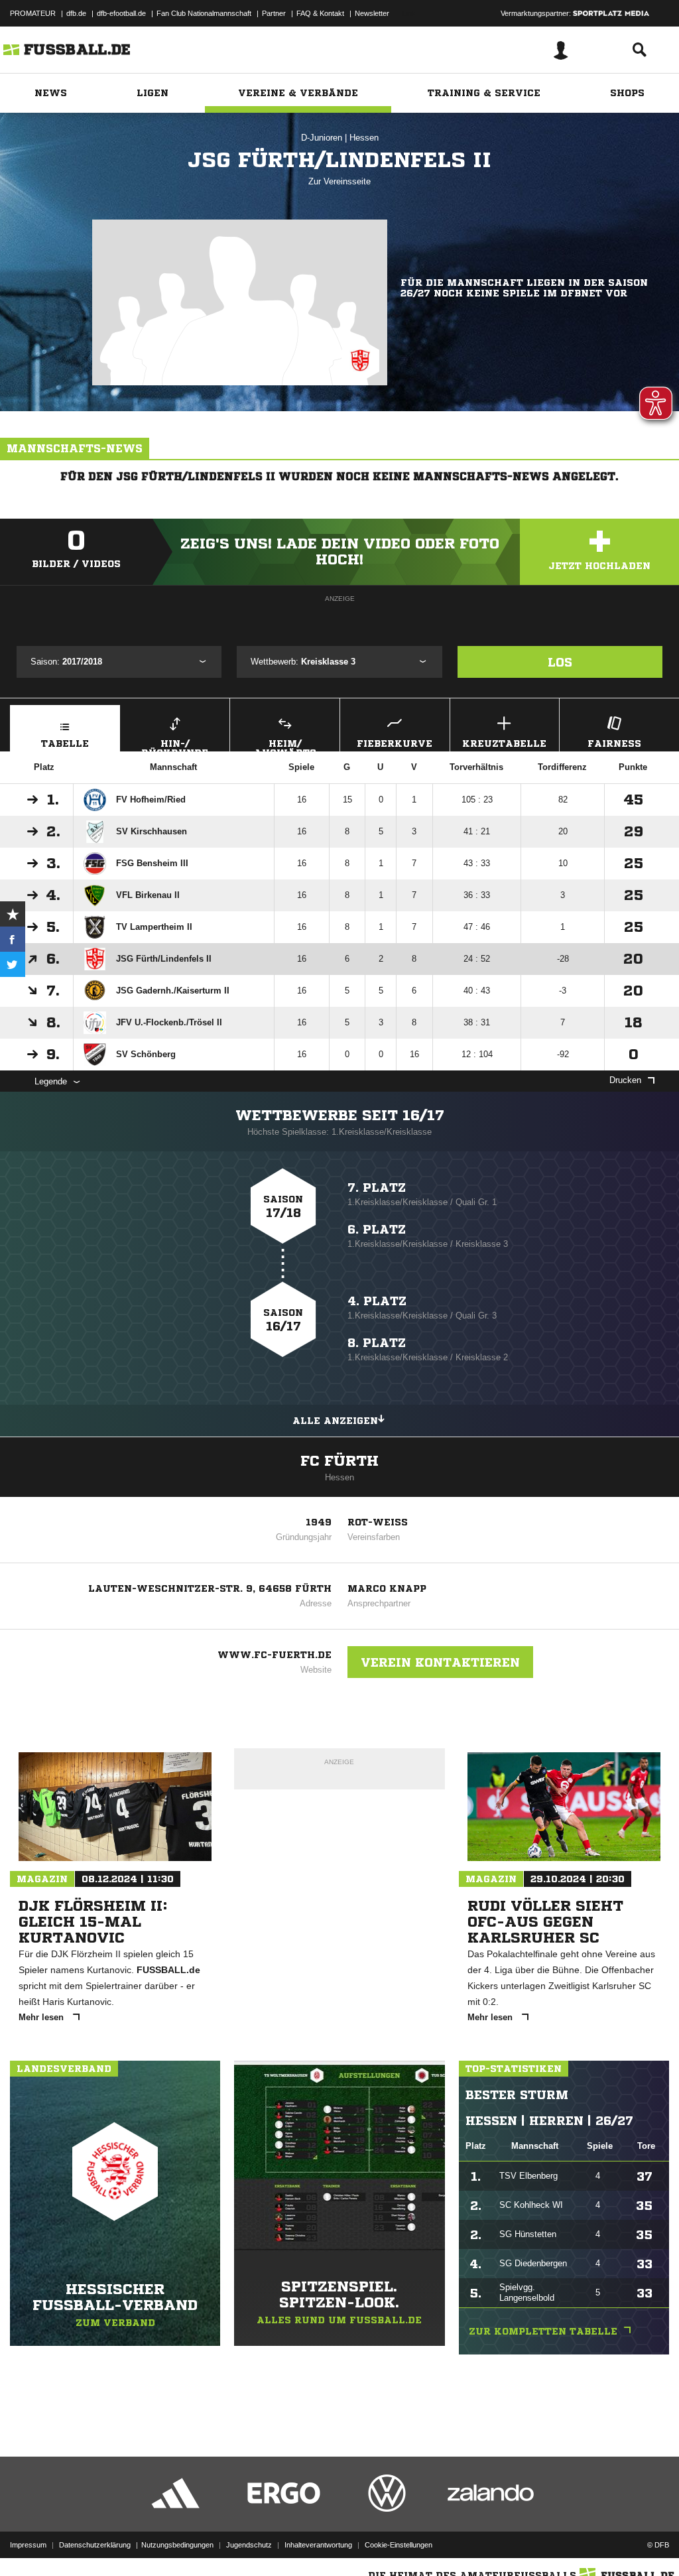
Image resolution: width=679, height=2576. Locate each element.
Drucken (625, 1080)
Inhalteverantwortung (318, 2545)
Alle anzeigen (335, 1421)
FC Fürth (339, 1461)
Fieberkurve (395, 743)
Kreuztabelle (504, 743)
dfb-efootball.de (121, 13)
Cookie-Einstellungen (399, 2545)
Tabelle (65, 743)
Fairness (614, 743)
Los (560, 662)
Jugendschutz (249, 2545)
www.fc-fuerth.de (275, 1655)
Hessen (364, 138)
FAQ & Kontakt (320, 13)
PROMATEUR (33, 13)
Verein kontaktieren (440, 1662)
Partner (274, 13)
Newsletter (372, 13)
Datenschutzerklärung (95, 2545)
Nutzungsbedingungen (177, 2545)
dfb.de (76, 13)
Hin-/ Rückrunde (175, 745)
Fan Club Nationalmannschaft (204, 13)
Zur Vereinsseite (339, 181)
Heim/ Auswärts (285, 745)
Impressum (28, 2545)
